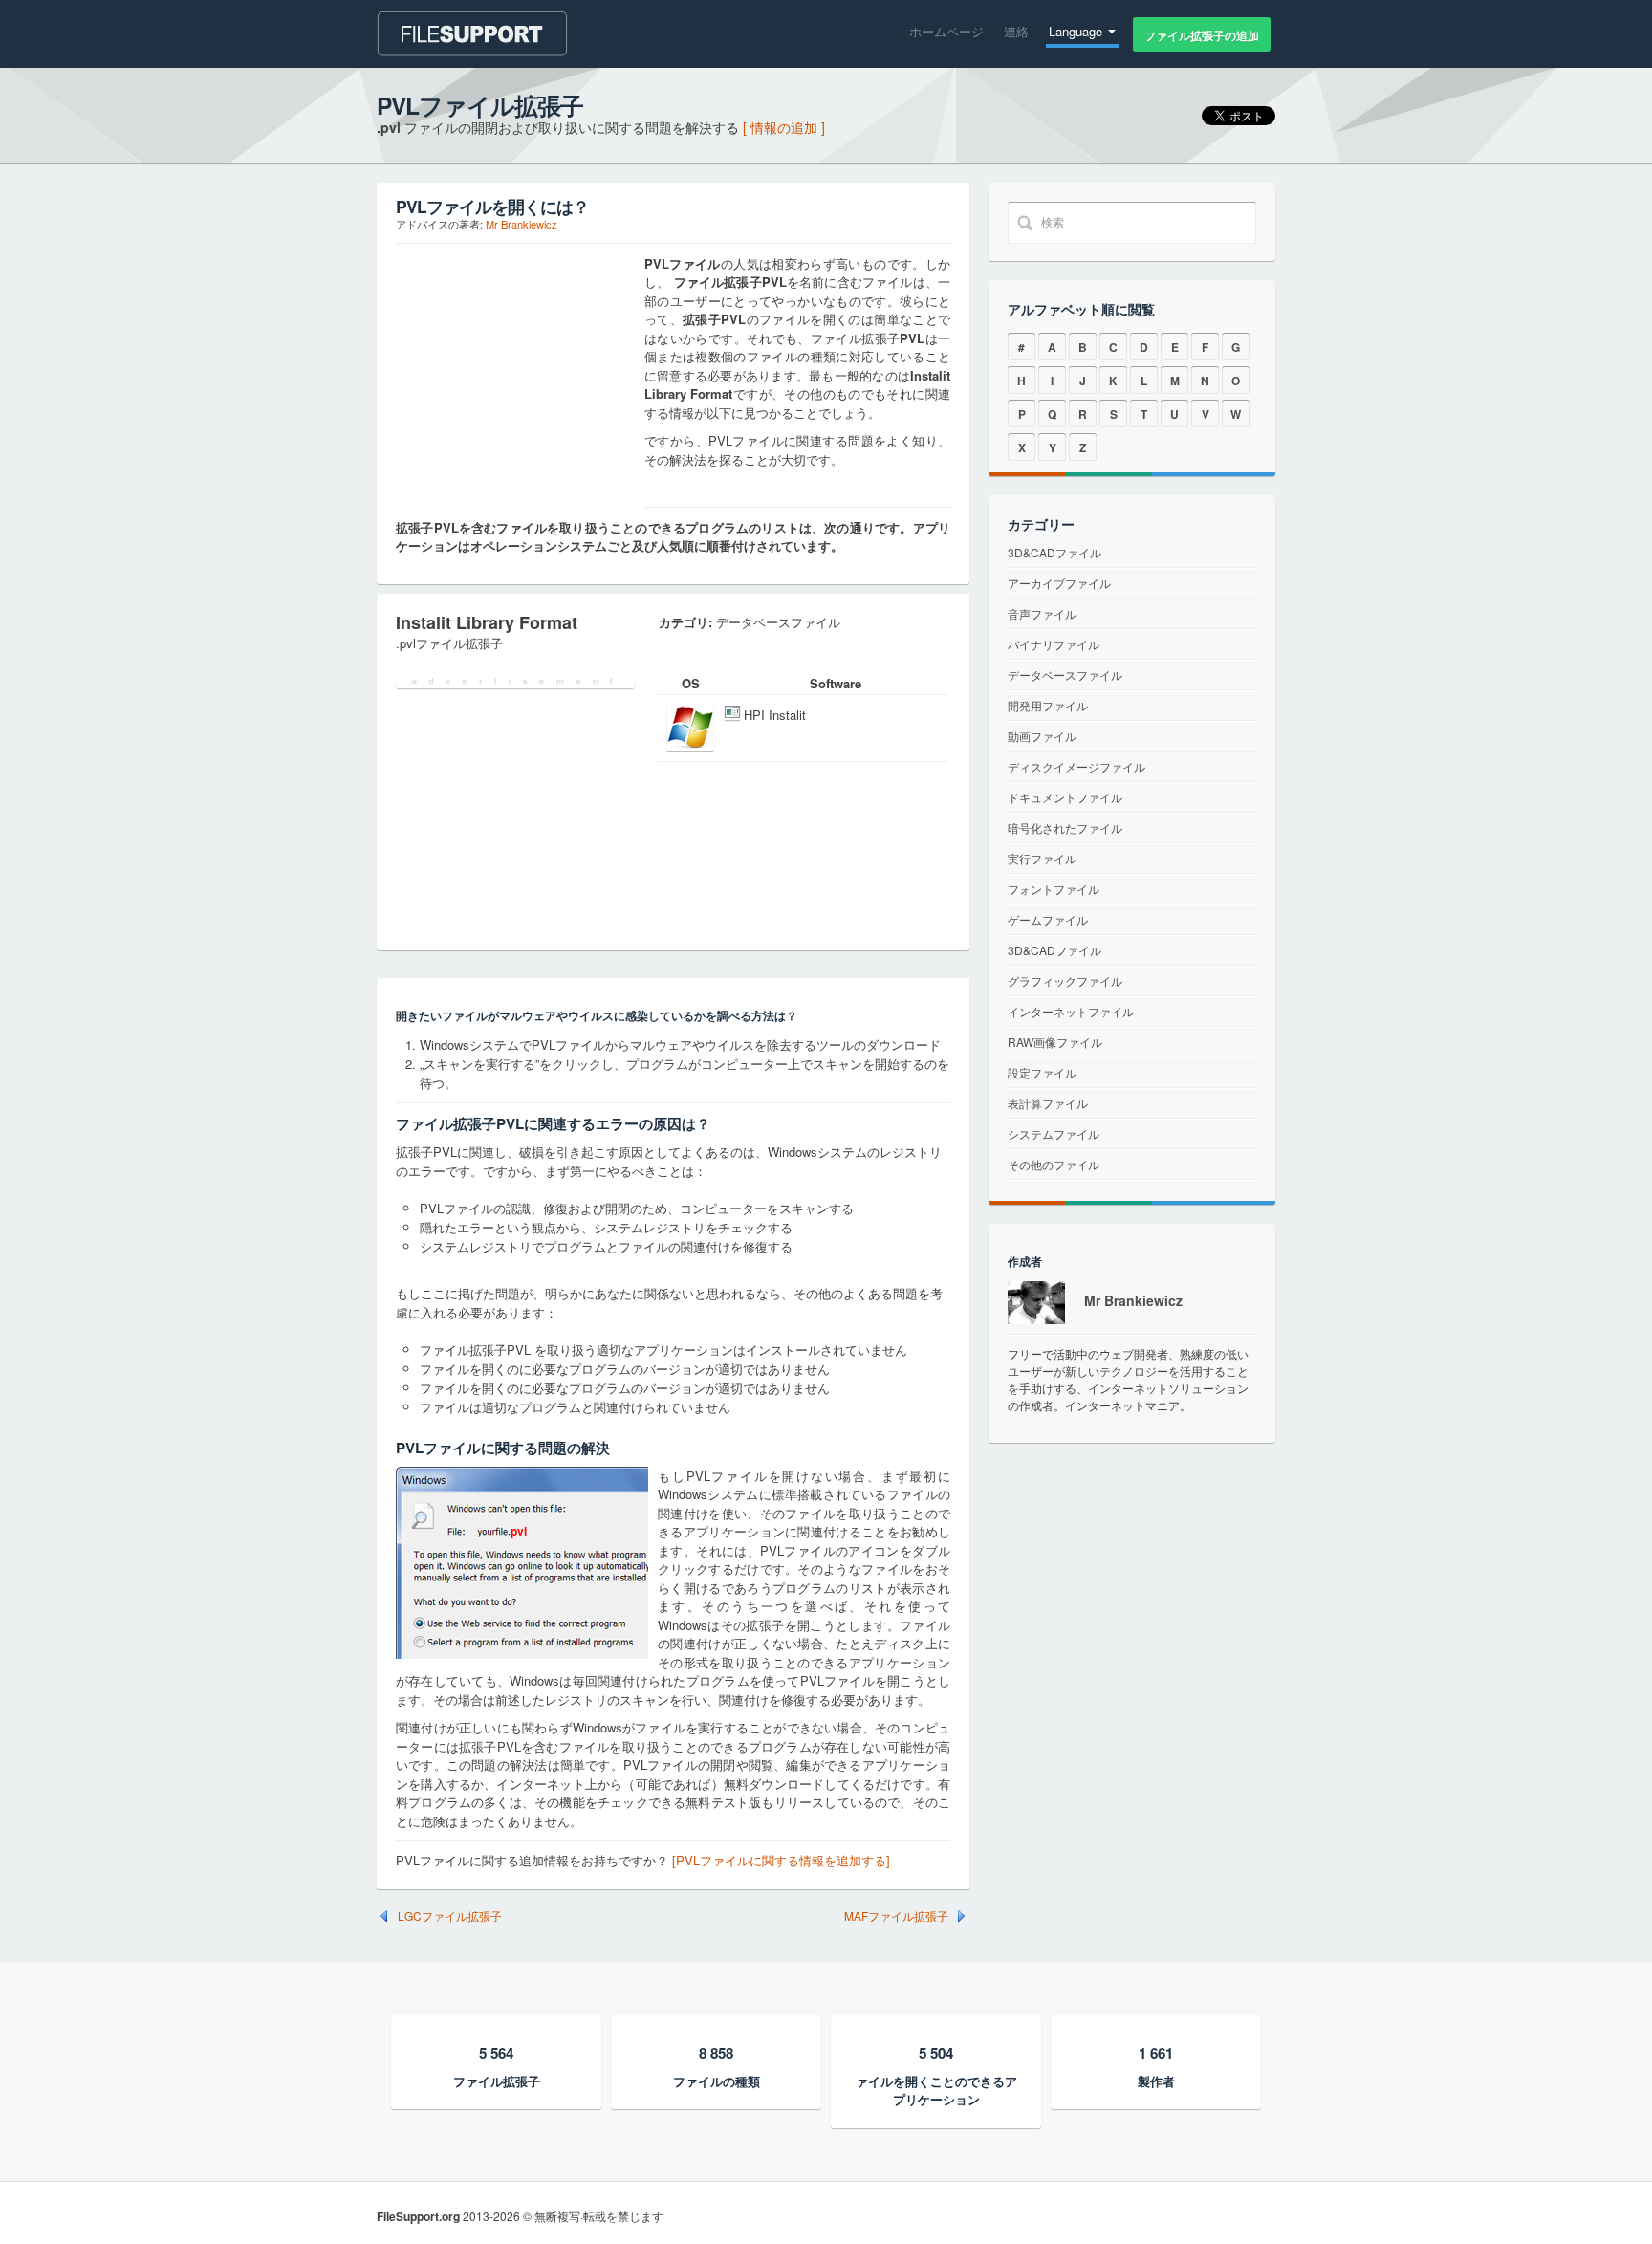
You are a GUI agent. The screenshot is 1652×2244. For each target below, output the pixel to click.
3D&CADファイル (1054, 552)
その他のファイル (1054, 1164)
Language (1077, 31)
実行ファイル (1042, 858)
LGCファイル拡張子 (450, 1916)
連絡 (1016, 31)
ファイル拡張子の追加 (1202, 35)
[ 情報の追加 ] (784, 127)
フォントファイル (1054, 889)
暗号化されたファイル (1065, 828)
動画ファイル (1042, 736)
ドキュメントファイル (1065, 797)
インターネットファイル (1071, 1011)
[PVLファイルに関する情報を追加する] (781, 1860)
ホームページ (946, 31)
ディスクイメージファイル (1076, 766)
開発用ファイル (1048, 705)
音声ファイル (1042, 613)
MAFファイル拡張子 (896, 1916)
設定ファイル (1042, 1072)
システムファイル (1054, 1133)
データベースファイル (1065, 675)
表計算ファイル (1048, 1103)
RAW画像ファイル (1055, 1042)
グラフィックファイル (1065, 980)
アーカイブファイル (1059, 583)
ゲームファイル (1048, 919)
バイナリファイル (1054, 644)
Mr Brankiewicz (522, 224)
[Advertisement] (515, 374)
